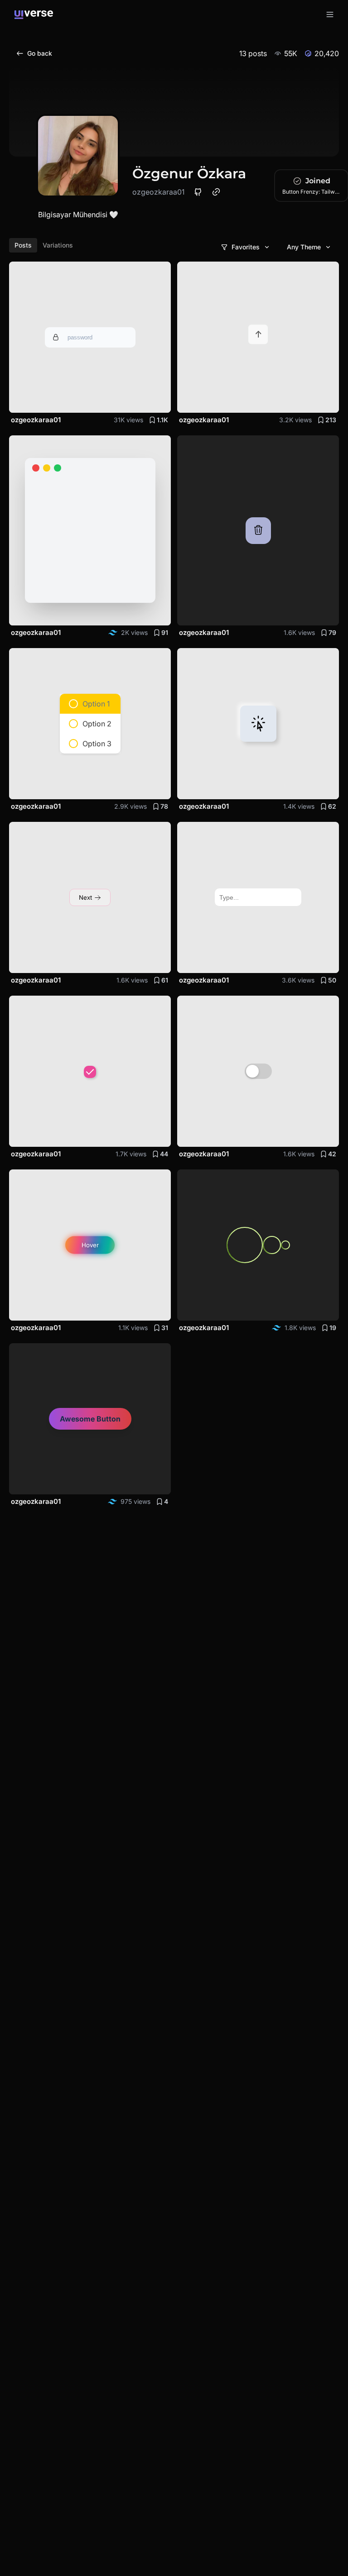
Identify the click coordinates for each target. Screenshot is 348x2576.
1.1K (162, 420)
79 (332, 632)
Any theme (304, 247)
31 (165, 1328)
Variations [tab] (58, 245)
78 (164, 806)
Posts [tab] (23, 245)
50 (332, 980)
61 (165, 980)
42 (332, 1154)
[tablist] (44, 245)
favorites (246, 247)
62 (332, 806)
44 (164, 1154)
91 (165, 632)
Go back (40, 53)
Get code (147, 400)
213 (331, 420)
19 (333, 1328)
